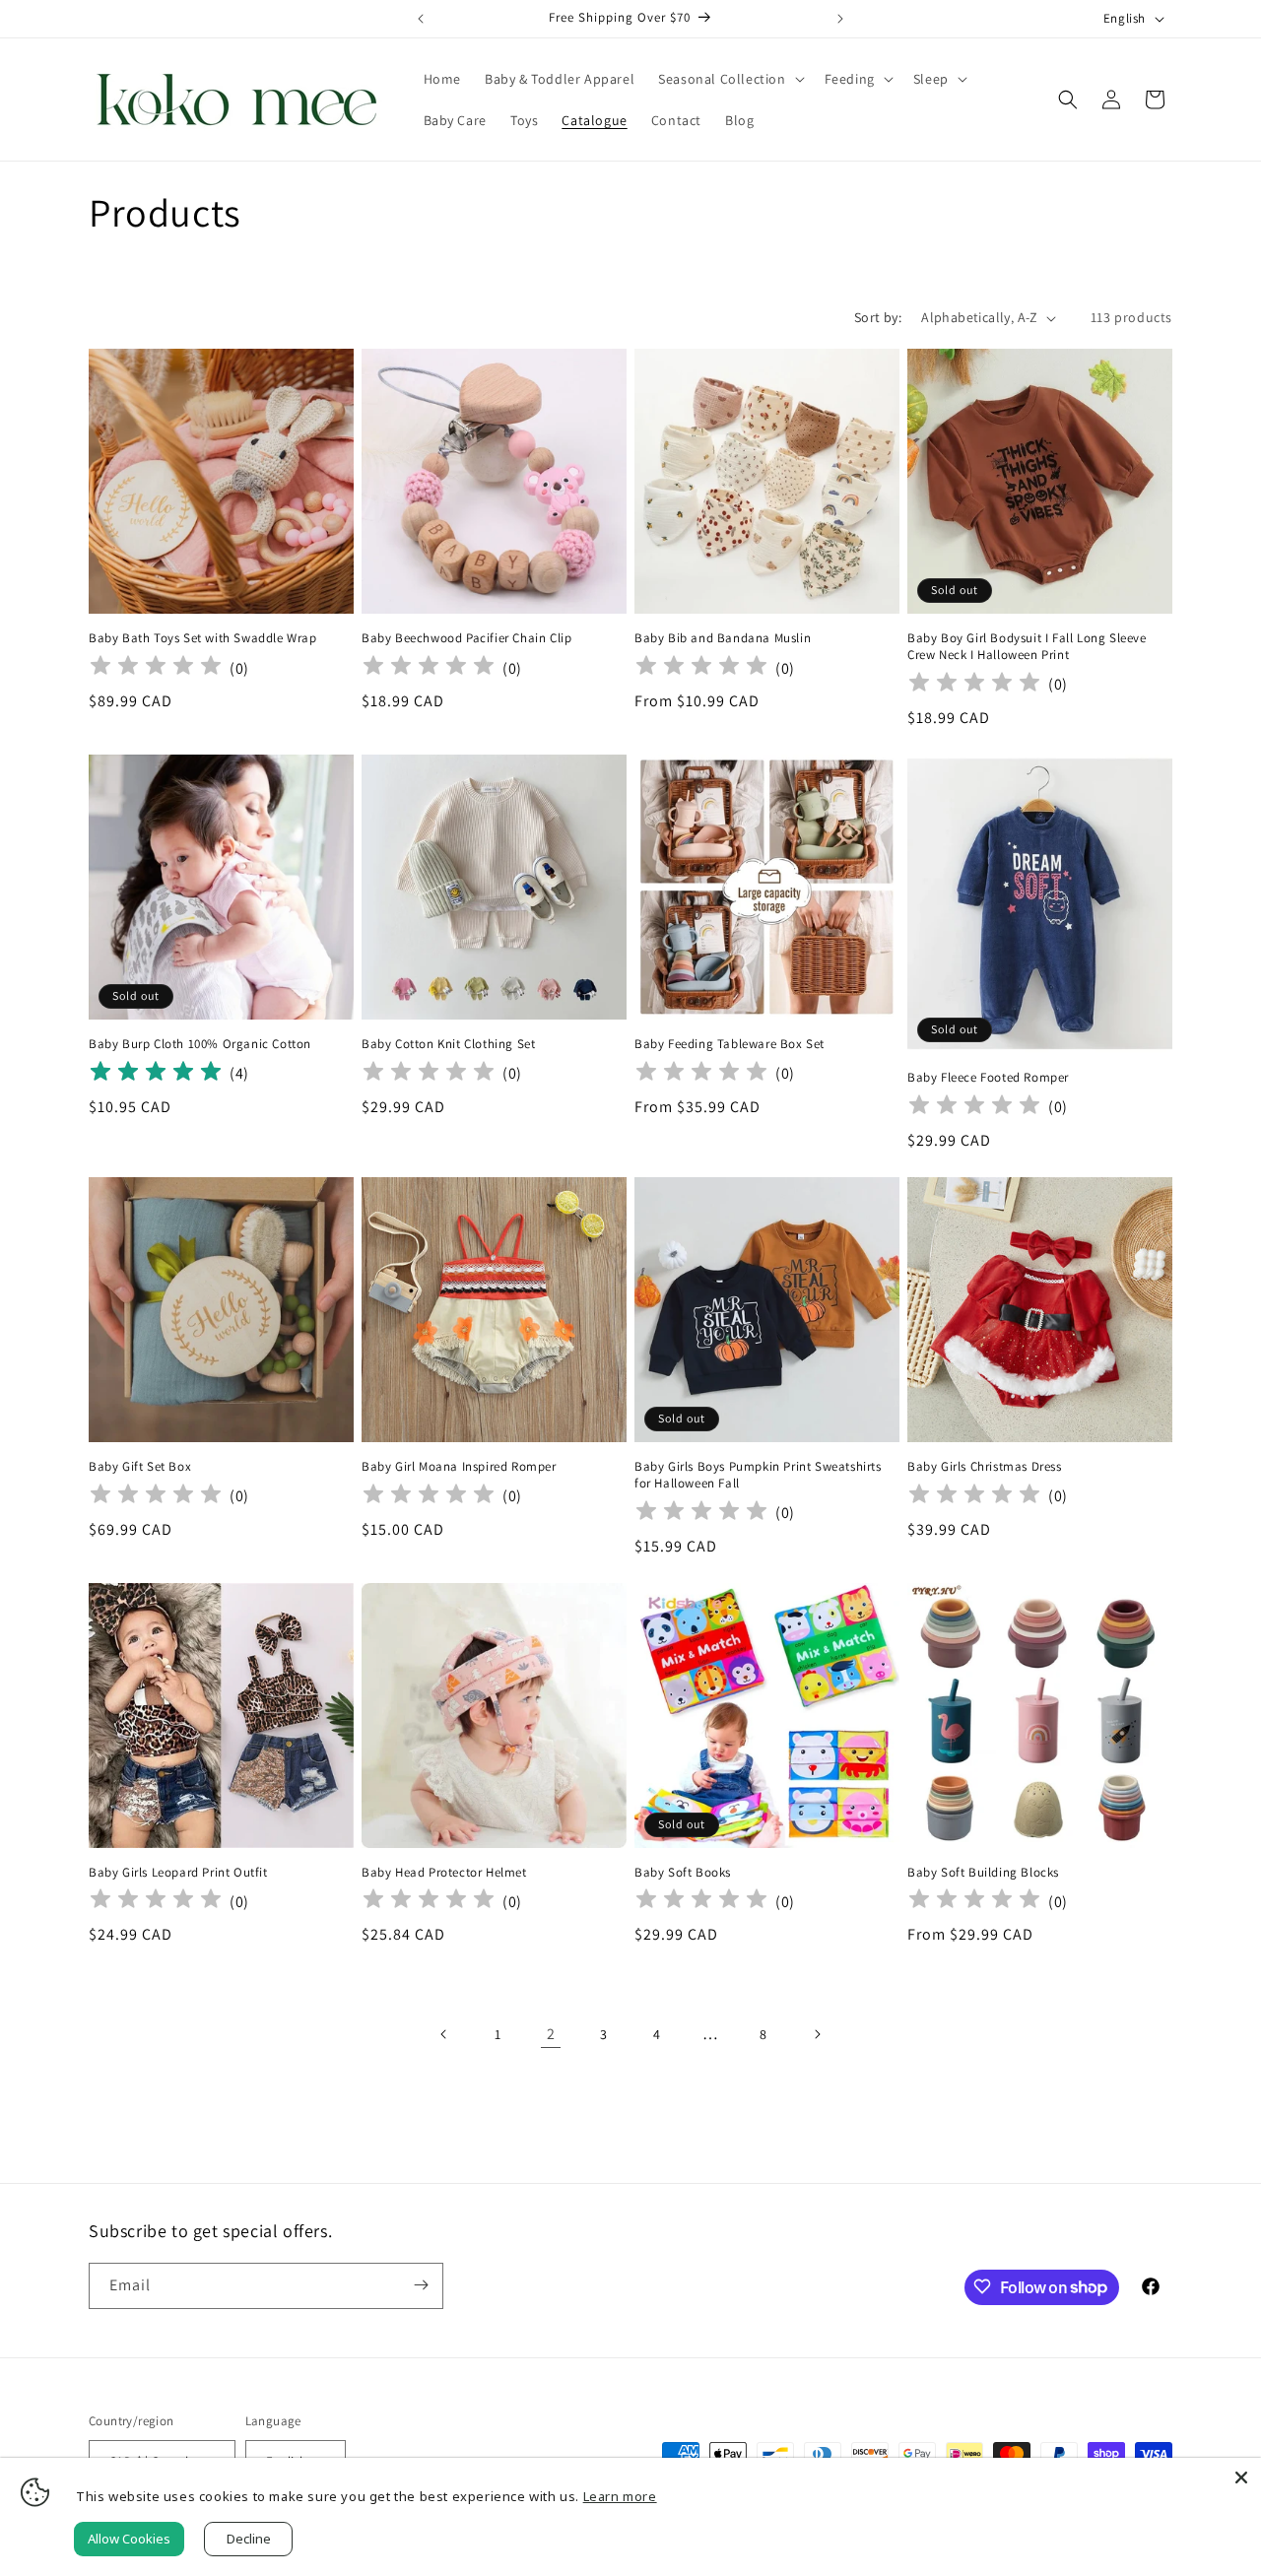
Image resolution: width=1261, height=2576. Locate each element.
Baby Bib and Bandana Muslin (723, 638)
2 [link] (551, 2034)
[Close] (1241, 2477)
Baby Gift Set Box (140, 1467)
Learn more (620, 2496)
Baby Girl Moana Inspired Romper (459, 1467)
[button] (729, 79)
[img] (156, 1074)
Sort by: (878, 317)
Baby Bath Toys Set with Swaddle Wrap (203, 638)
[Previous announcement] (421, 19)
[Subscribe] (421, 2285)
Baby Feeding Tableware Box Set (730, 1044)
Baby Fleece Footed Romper (988, 1078)
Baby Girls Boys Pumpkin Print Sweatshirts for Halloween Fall (758, 1475)
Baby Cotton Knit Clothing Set (448, 1044)
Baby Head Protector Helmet (444, 1873)
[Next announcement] (840, 19)
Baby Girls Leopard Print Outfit (178, 1873)
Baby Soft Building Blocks (983, 1873)
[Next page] (817, 2034)
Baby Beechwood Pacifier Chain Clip (466, 638)
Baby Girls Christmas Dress (985, 1467)
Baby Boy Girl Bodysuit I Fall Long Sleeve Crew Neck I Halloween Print (1027, 647)
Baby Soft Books (683, 1873)
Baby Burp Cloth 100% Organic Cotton (200, 1044)
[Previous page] (444, 2034)
